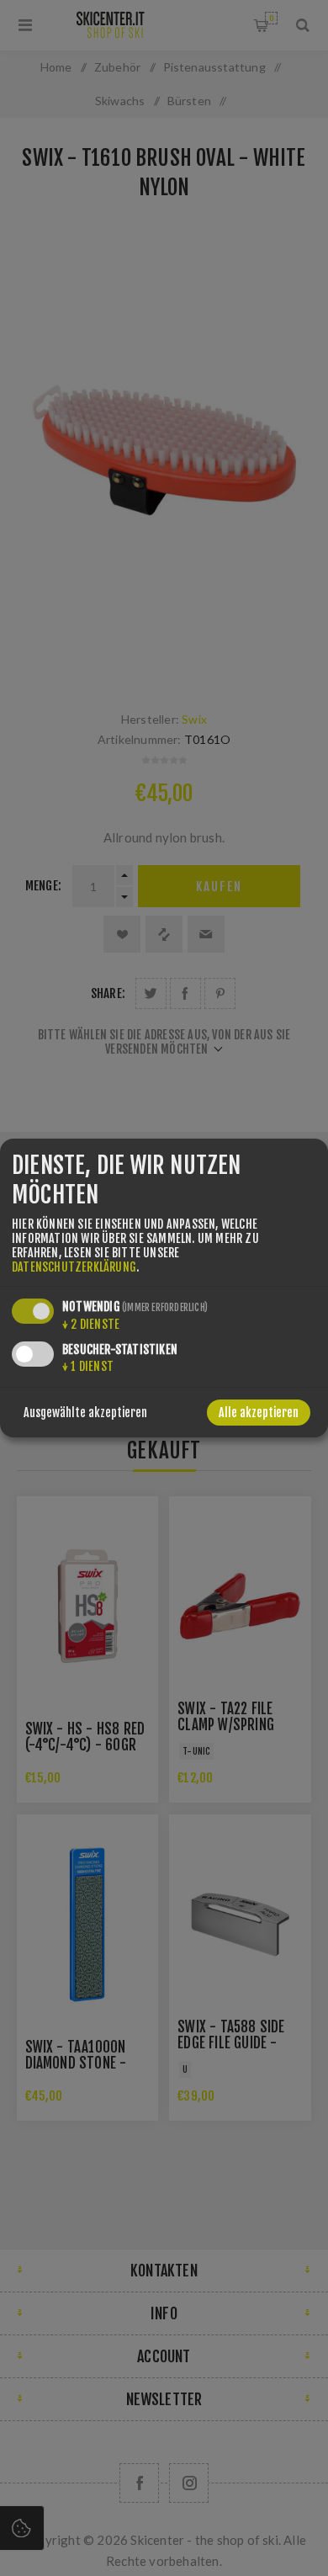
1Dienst (88, 1366)
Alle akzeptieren (259, 1413)
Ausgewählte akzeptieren (85, 1413)
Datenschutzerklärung (74, 1267)
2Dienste (91, 1324)
